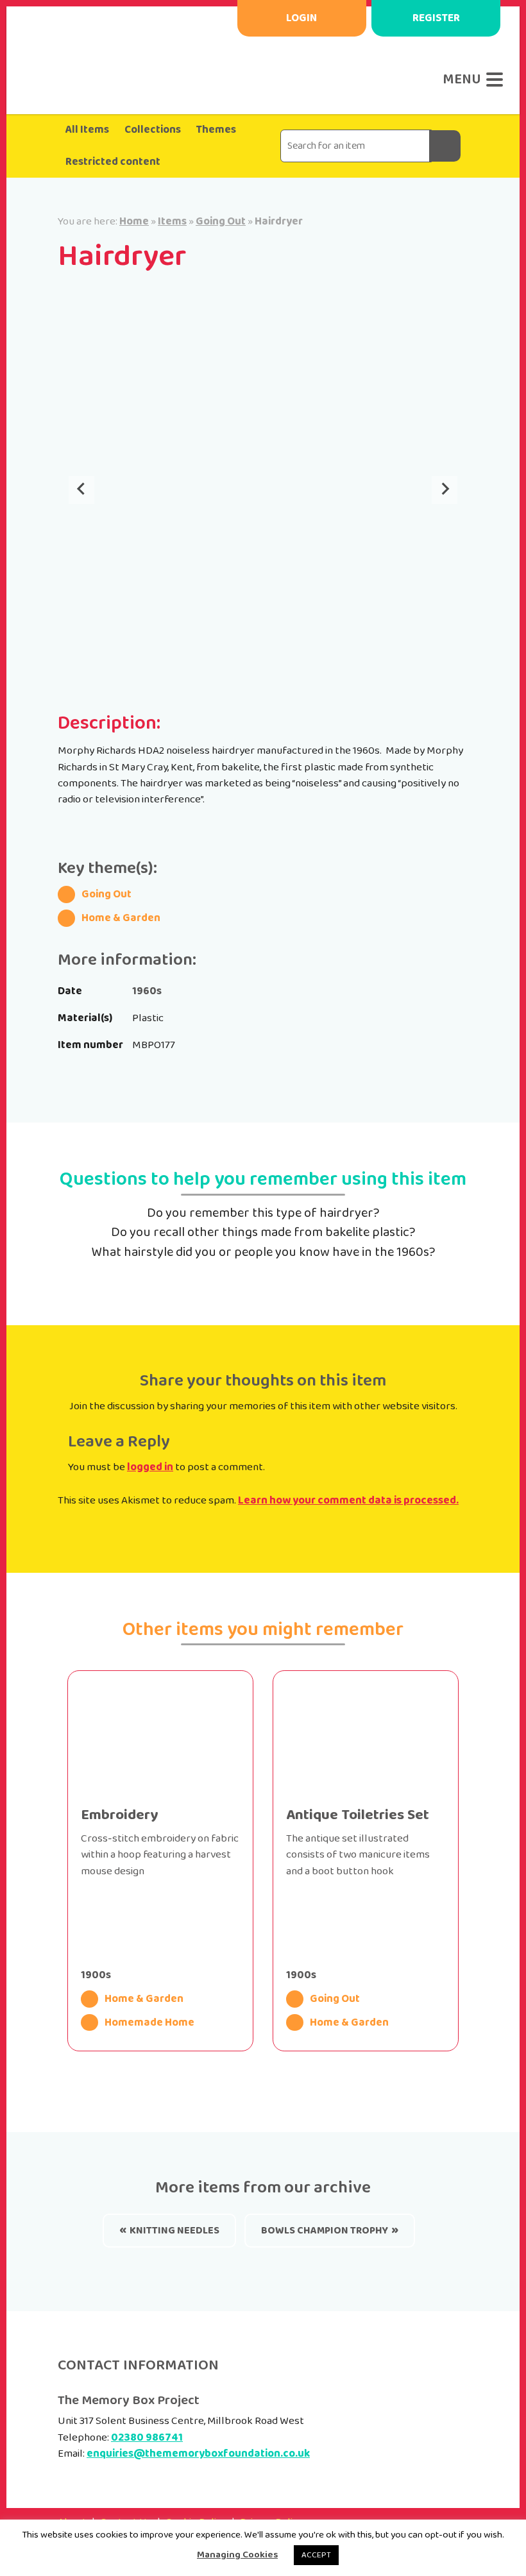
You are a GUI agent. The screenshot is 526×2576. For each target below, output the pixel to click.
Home (134, 221)
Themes (216, 130)
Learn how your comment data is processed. (348, 1500)
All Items (87, 130)
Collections (153, 130)
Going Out (221, 221)
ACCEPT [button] (316, 2555)
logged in (150, 1467)
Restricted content (113, 162)
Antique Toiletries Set (358, 1815)
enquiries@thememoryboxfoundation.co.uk (198, 2453)
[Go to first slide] (445, 489)
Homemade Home (149, 2023)
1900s (96, 1975)
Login (301, 18)
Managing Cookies (237, 2555)
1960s (147, 991)
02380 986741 (147, 2437)
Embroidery (119, 1815)
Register (436, 18)
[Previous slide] (82, 489)
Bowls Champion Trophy (325, 2231)
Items (172, 221)
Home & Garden (121, 918)
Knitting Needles (174, 2231)
